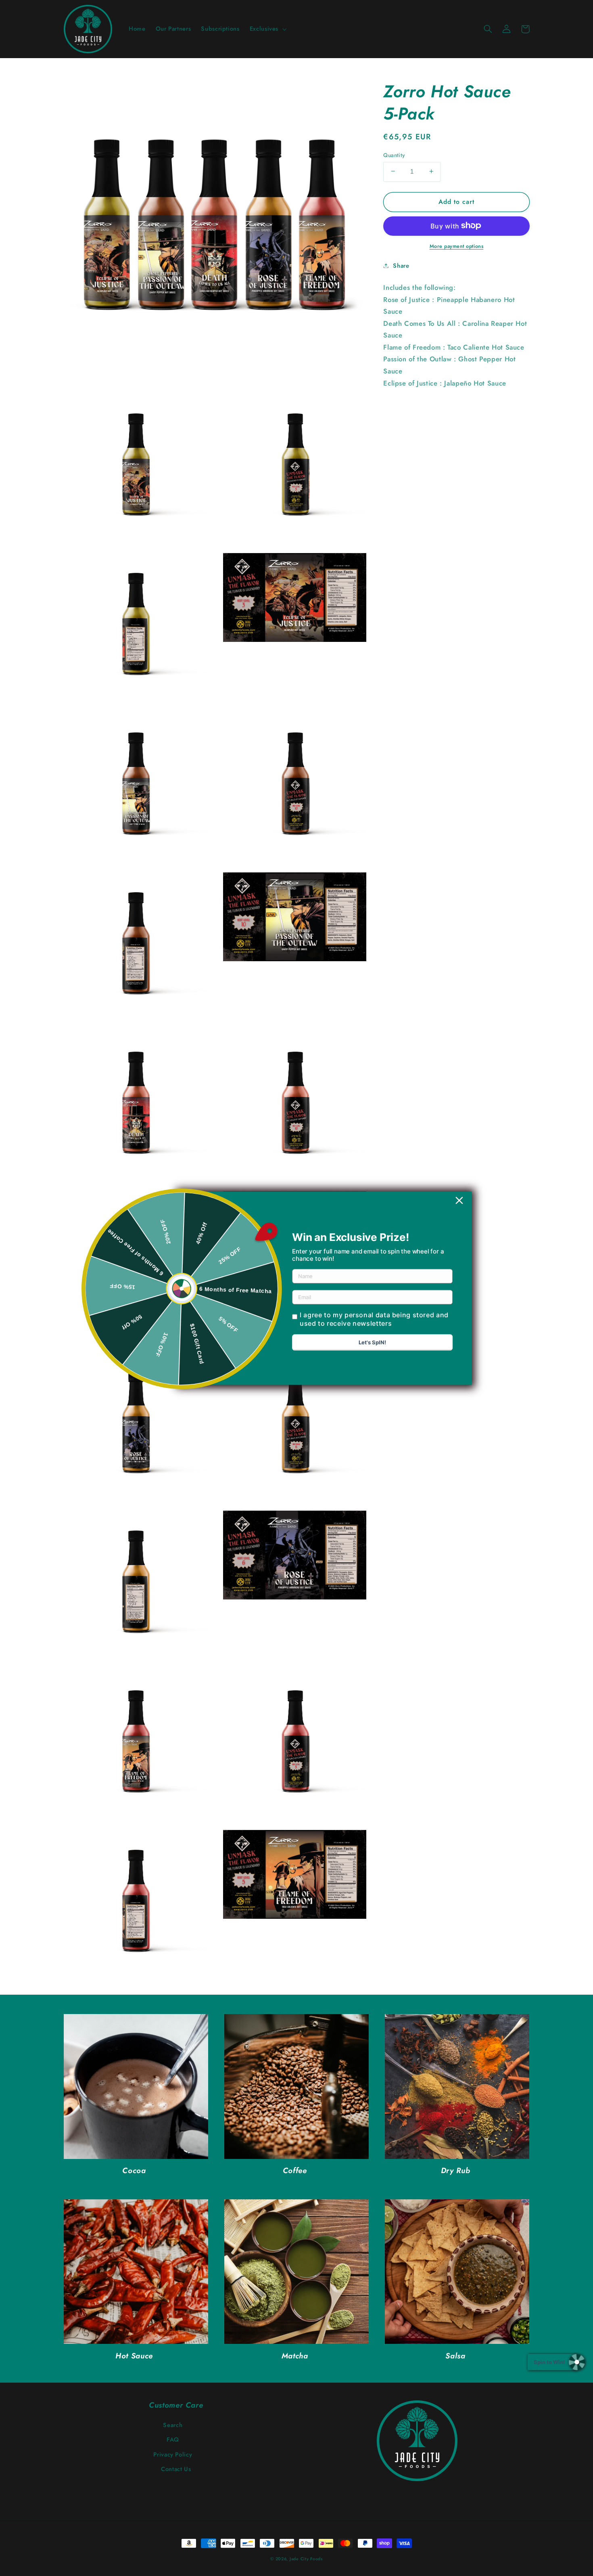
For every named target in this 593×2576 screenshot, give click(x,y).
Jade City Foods (306, 2559)
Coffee (295, 2171)
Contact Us (176, 2469)
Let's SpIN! (372, 1342)
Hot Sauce (134, 2356)
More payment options (457, 246)
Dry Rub (455, 2171)
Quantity (394, 155)
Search (173, 2425)
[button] (267, 29)
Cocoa (134, 2171)
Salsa (455, 2356)
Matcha (295, 2356)
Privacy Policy (173, 2454)
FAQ (173, 2440)
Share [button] (401, 265)
